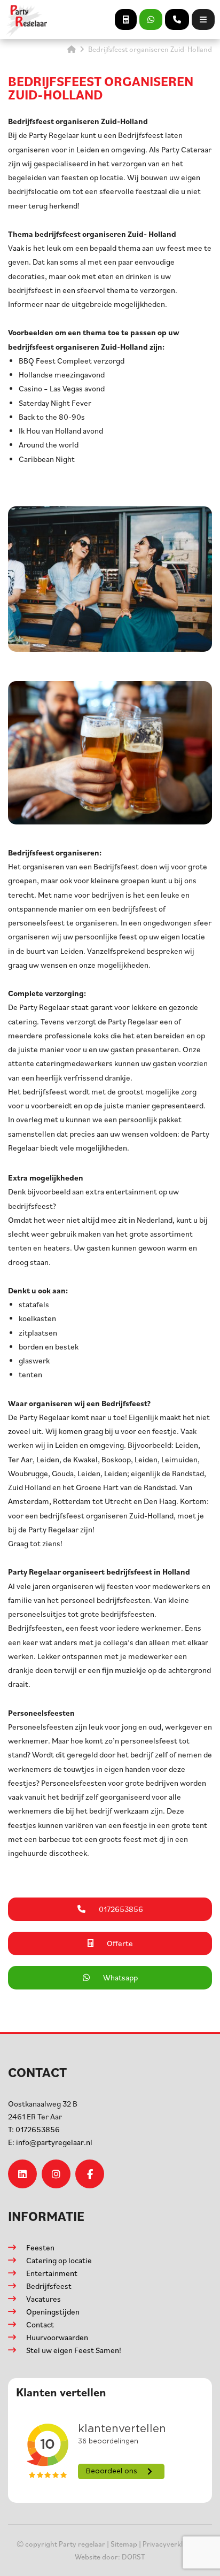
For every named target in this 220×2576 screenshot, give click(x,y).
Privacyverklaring (171, 2544)
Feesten (40, 2247)
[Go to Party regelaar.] (72, 49)
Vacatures (44, 2299)
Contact (40, 2324)
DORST (133, 2556)
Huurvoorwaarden (57, 2337)
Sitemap (124, 2544)
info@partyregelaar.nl (50, 2142)
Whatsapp (120, 1977)
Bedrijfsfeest (49, 2286)
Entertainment (52, 2273)
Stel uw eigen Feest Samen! (74, 2350)
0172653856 (34, 2129)
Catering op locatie (59, 2260)
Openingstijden (53, 2312)
